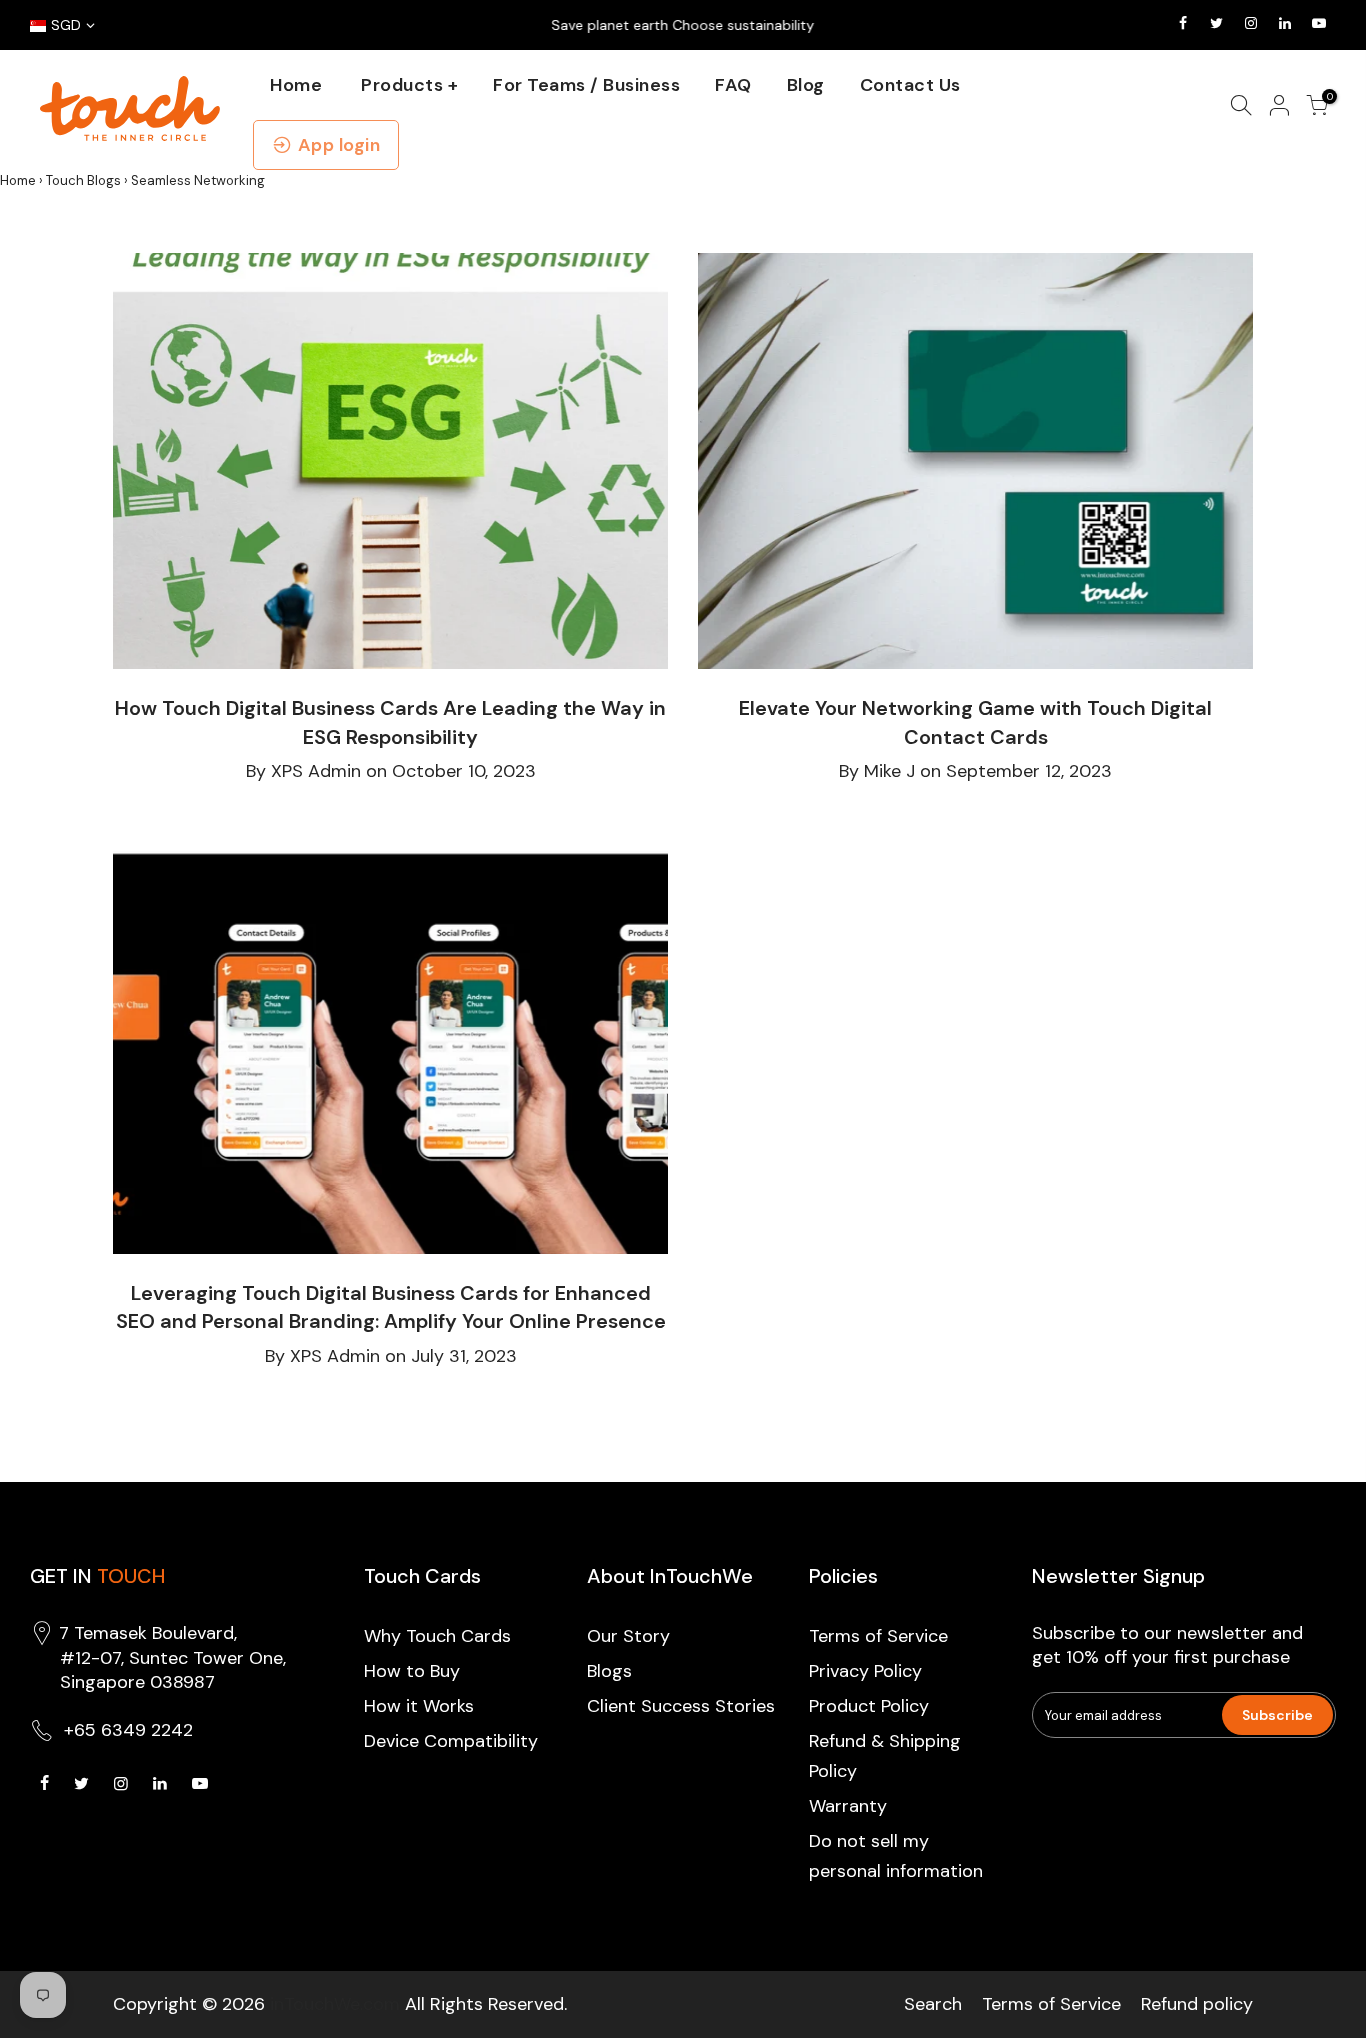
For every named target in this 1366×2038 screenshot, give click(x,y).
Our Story (628, 1636)
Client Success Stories (681, 1706)
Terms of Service (878, 1636)
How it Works (419, 1706)
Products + (409, 85)
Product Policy (869, 1706)
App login (339, 145)
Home (296, 85)
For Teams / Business (586, 85)
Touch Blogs (83, 180)
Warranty (848, 1806)
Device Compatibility (451, 1741)
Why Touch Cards (437, 1636)
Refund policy (1197, 2004)
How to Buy (412, 1671)
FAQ (733, 85)
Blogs (609, 1671)
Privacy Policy (865, 1671)
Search (933, 2004)
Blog (806, 85)
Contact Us (910, 85)
